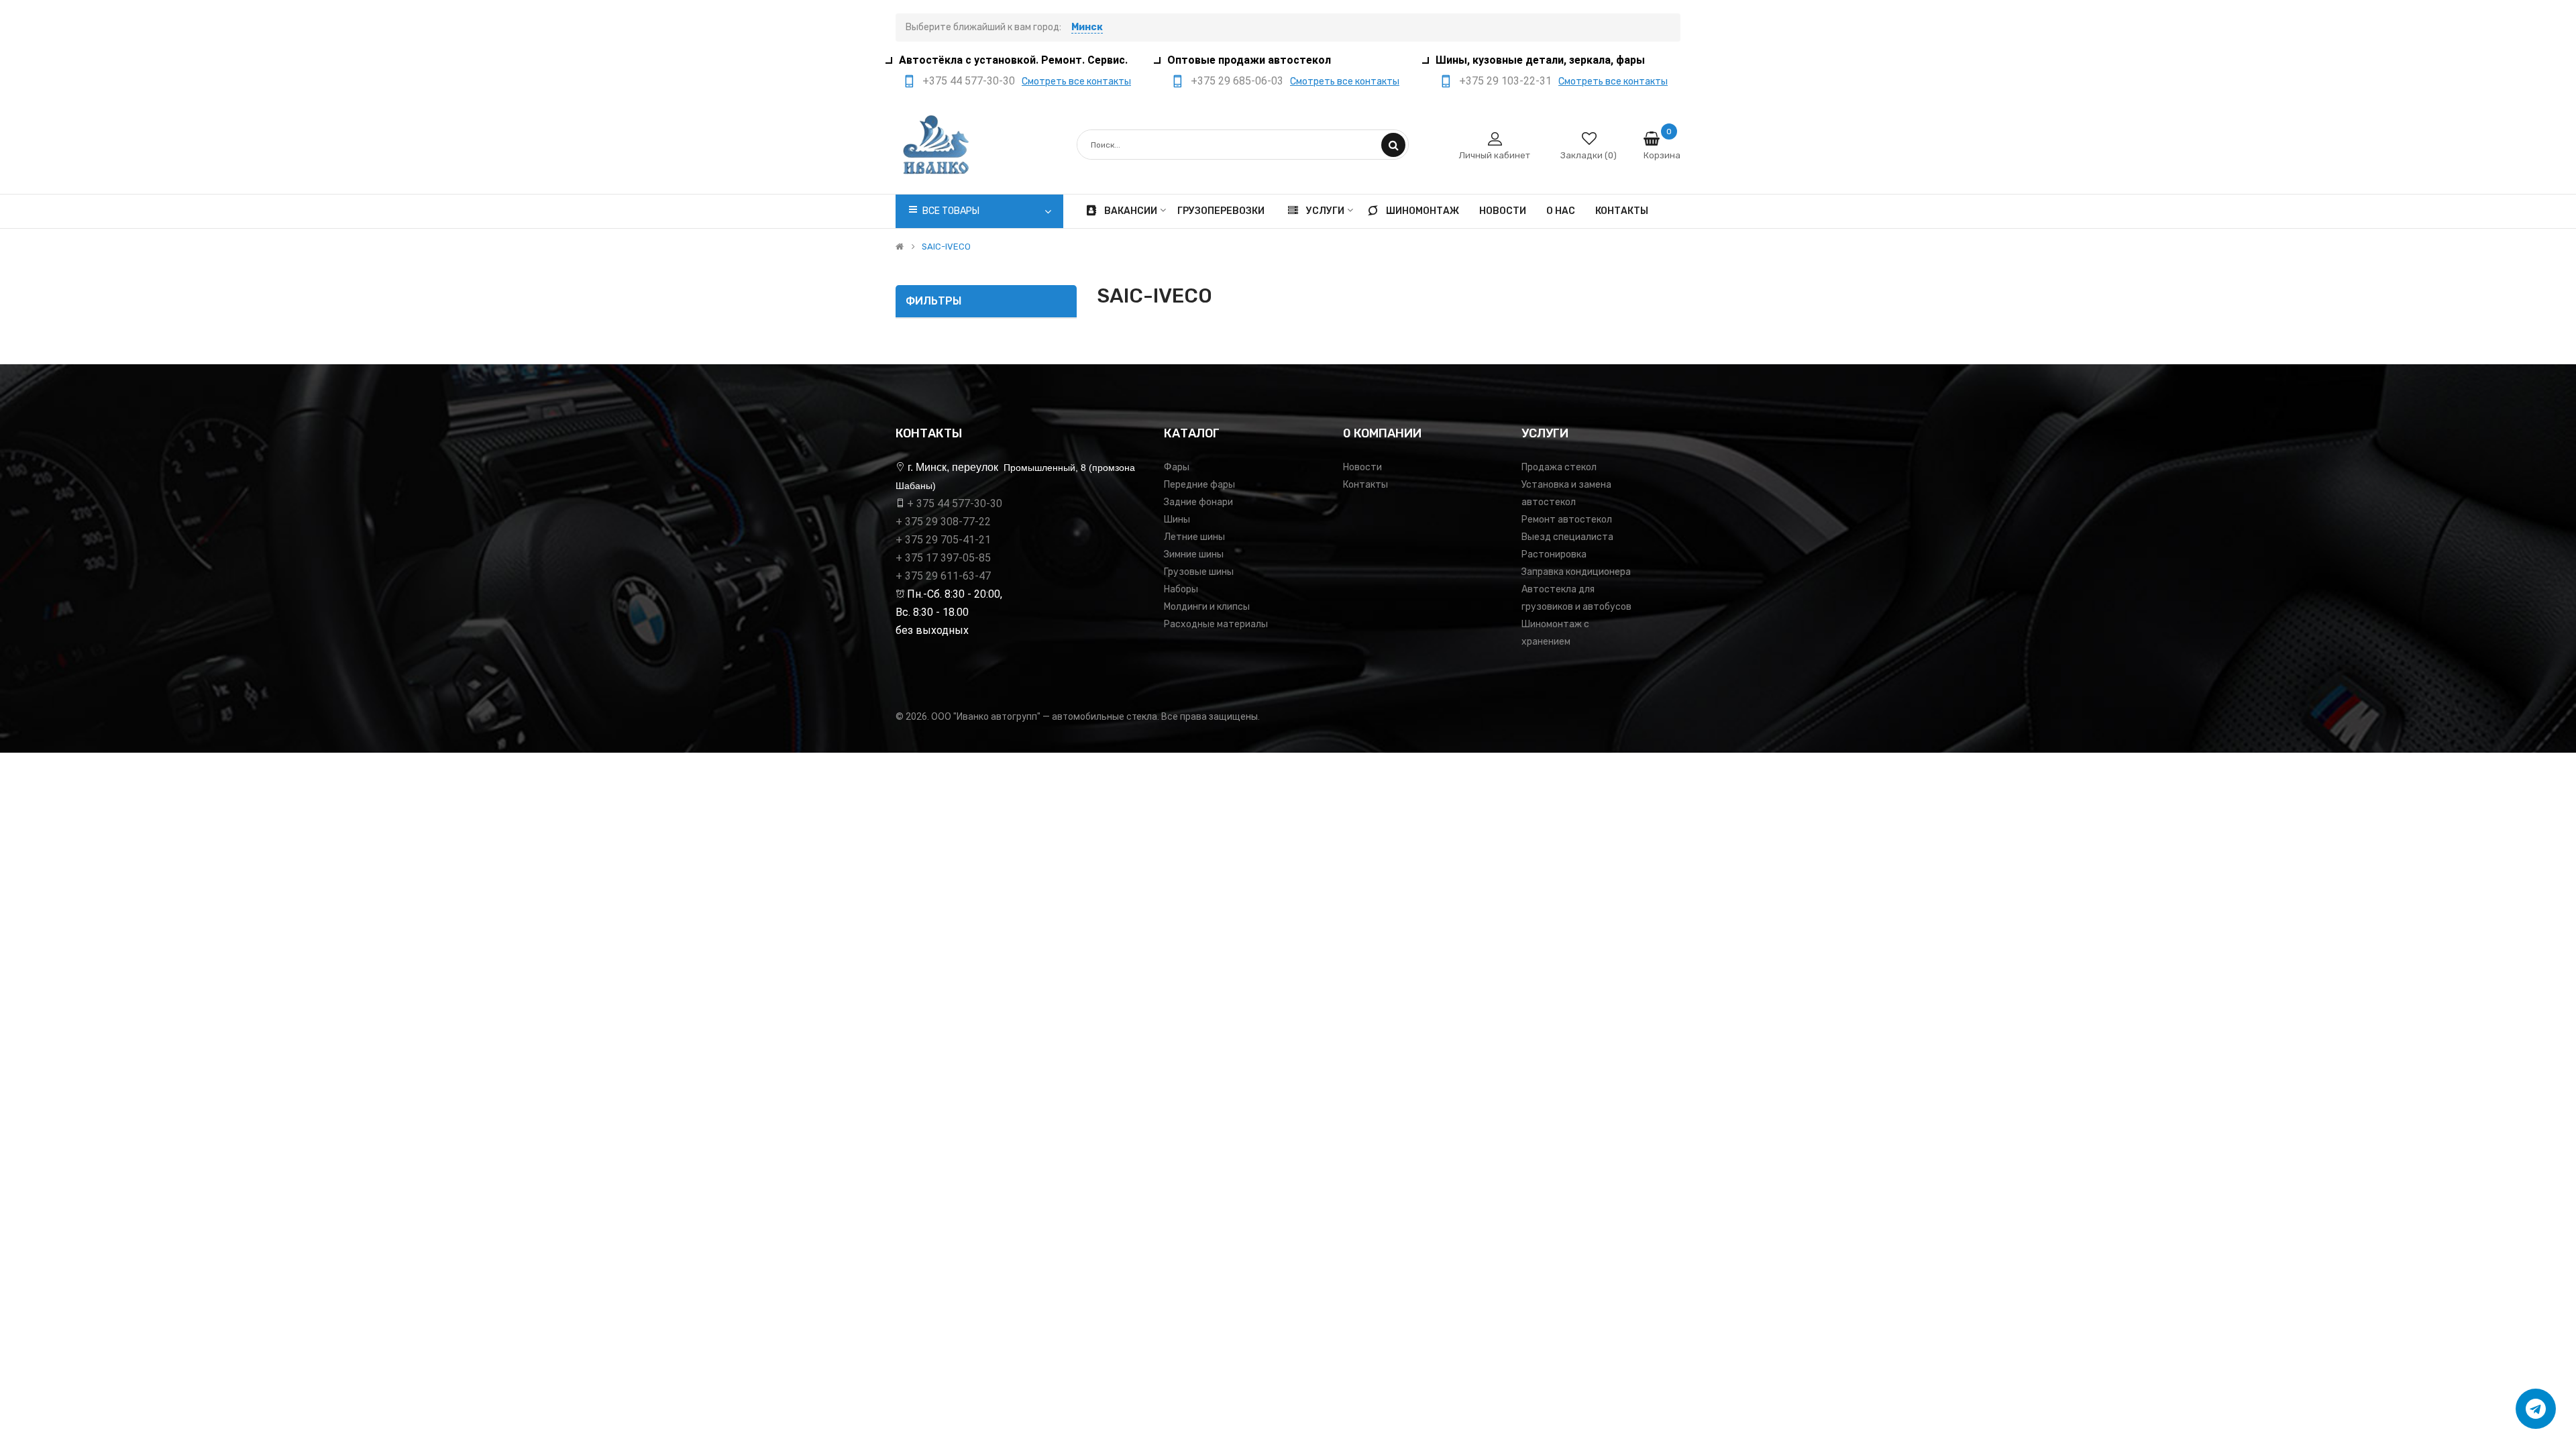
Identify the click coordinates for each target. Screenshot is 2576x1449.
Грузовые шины (1199, 572)
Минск (1087, 27)
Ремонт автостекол (1567, 520)
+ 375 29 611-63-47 (943, 576)
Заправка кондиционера (1576, 572)
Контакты (1365, 485)
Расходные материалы (1216, 624)
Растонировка (1554, 554)
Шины (1177, 520)
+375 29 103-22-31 (1505, 81)
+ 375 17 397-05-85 (943, 558)
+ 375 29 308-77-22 (943, 522)
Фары (1177, 467)
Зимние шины (1194, 554)
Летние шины (1194, 537)
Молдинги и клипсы (1207, 607)
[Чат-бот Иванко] (2536, 1409)
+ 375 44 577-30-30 (955, 503)
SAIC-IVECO (946, 247)
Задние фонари (1198, 502)
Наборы (1181, 589)
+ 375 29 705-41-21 (943, 540)
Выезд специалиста (1567, 537)
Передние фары (1199, 485)
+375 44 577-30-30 (969, 81)
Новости (1362, 467)
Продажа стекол (1559, 467)
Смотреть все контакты (1076, 82)
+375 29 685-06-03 (1237, 81)
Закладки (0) (1589, 155)
